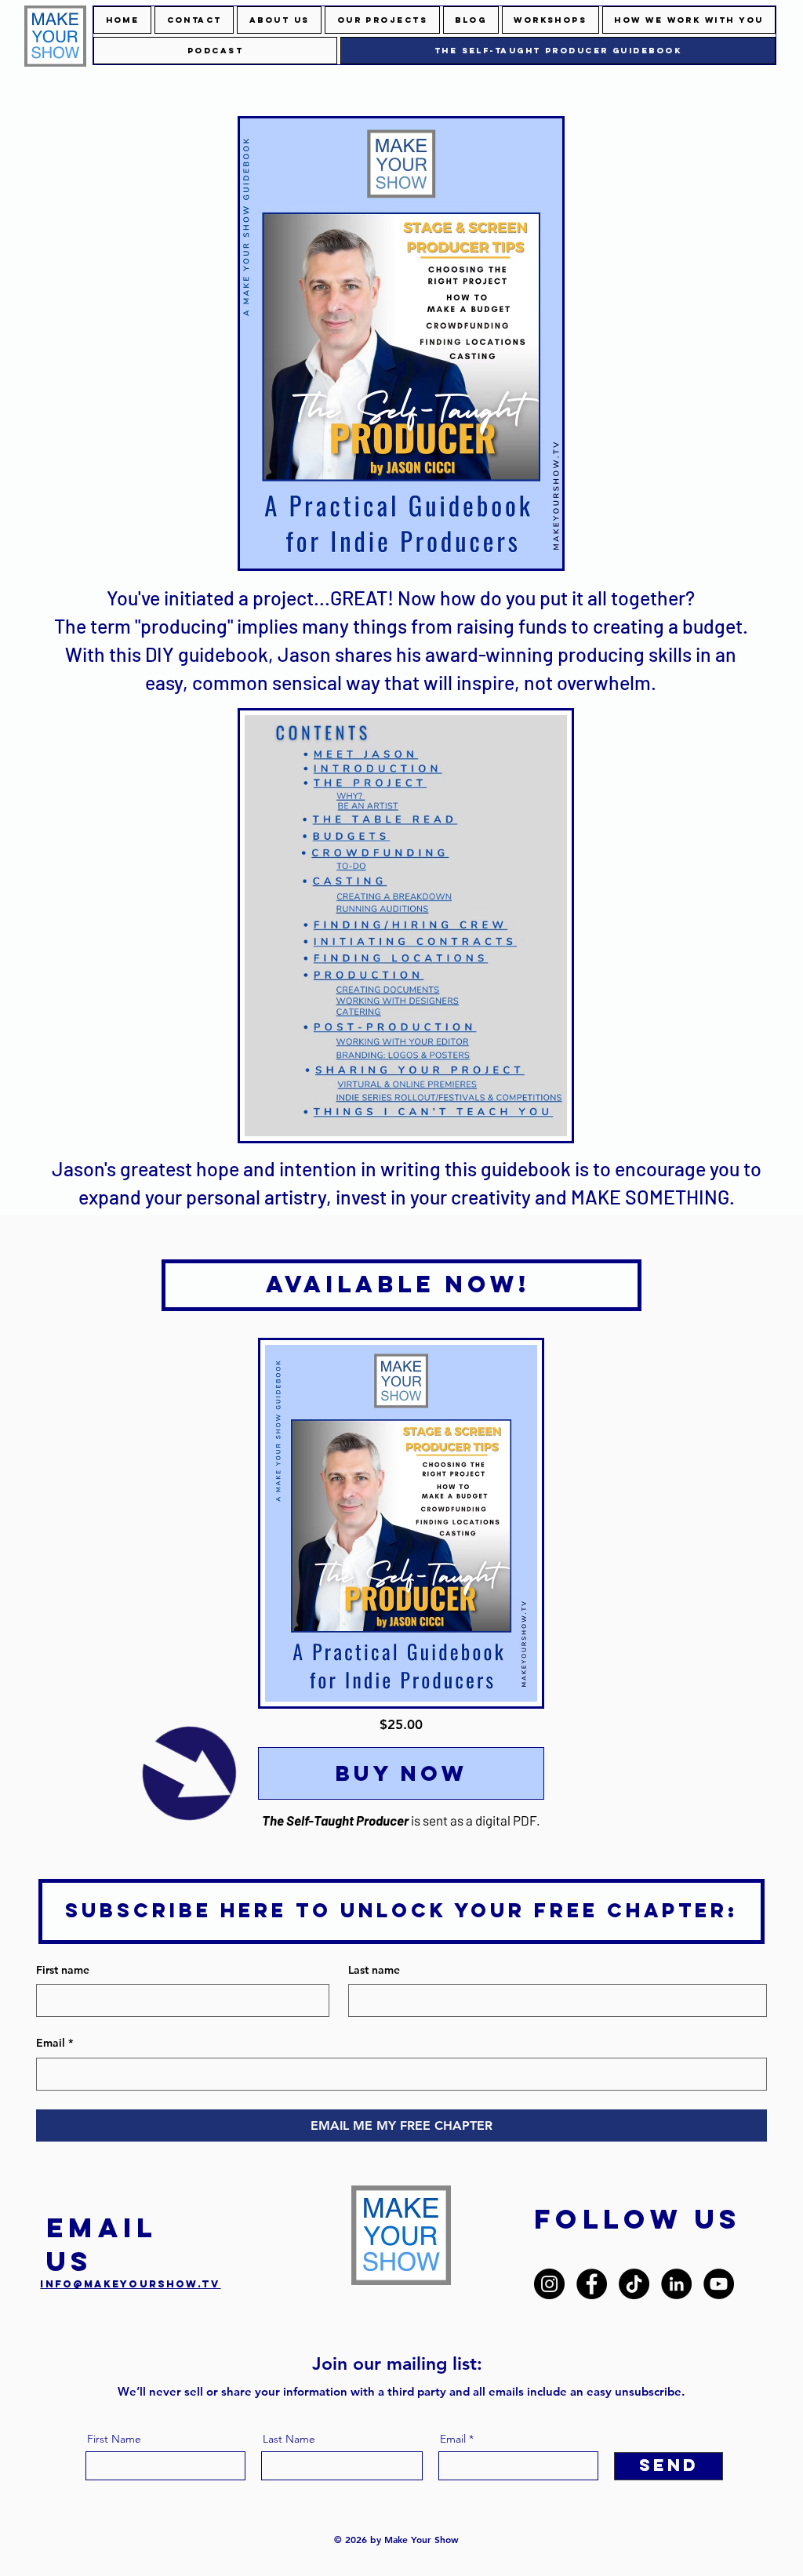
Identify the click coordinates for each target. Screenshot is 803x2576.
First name (63, 1970)
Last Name (289, 2439)
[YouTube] (719, 2284)
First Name (114, 2439)
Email (55, 2043)
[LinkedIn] (676, 2284)
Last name (374, 1970)
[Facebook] (592, 2284)
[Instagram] (549, 2284)
